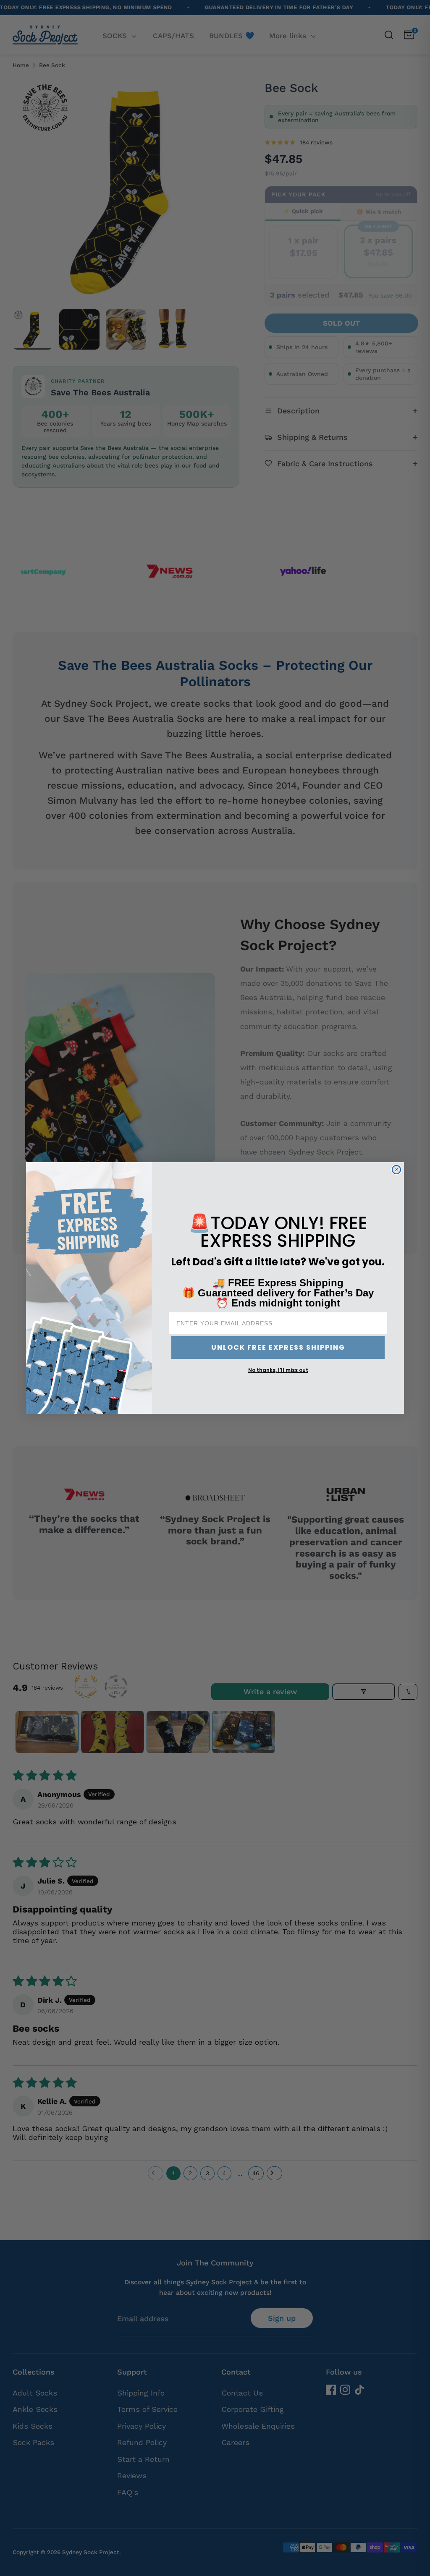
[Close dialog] (396, 1170)
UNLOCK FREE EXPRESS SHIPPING (278, 1347)
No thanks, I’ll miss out (278, 1370)
